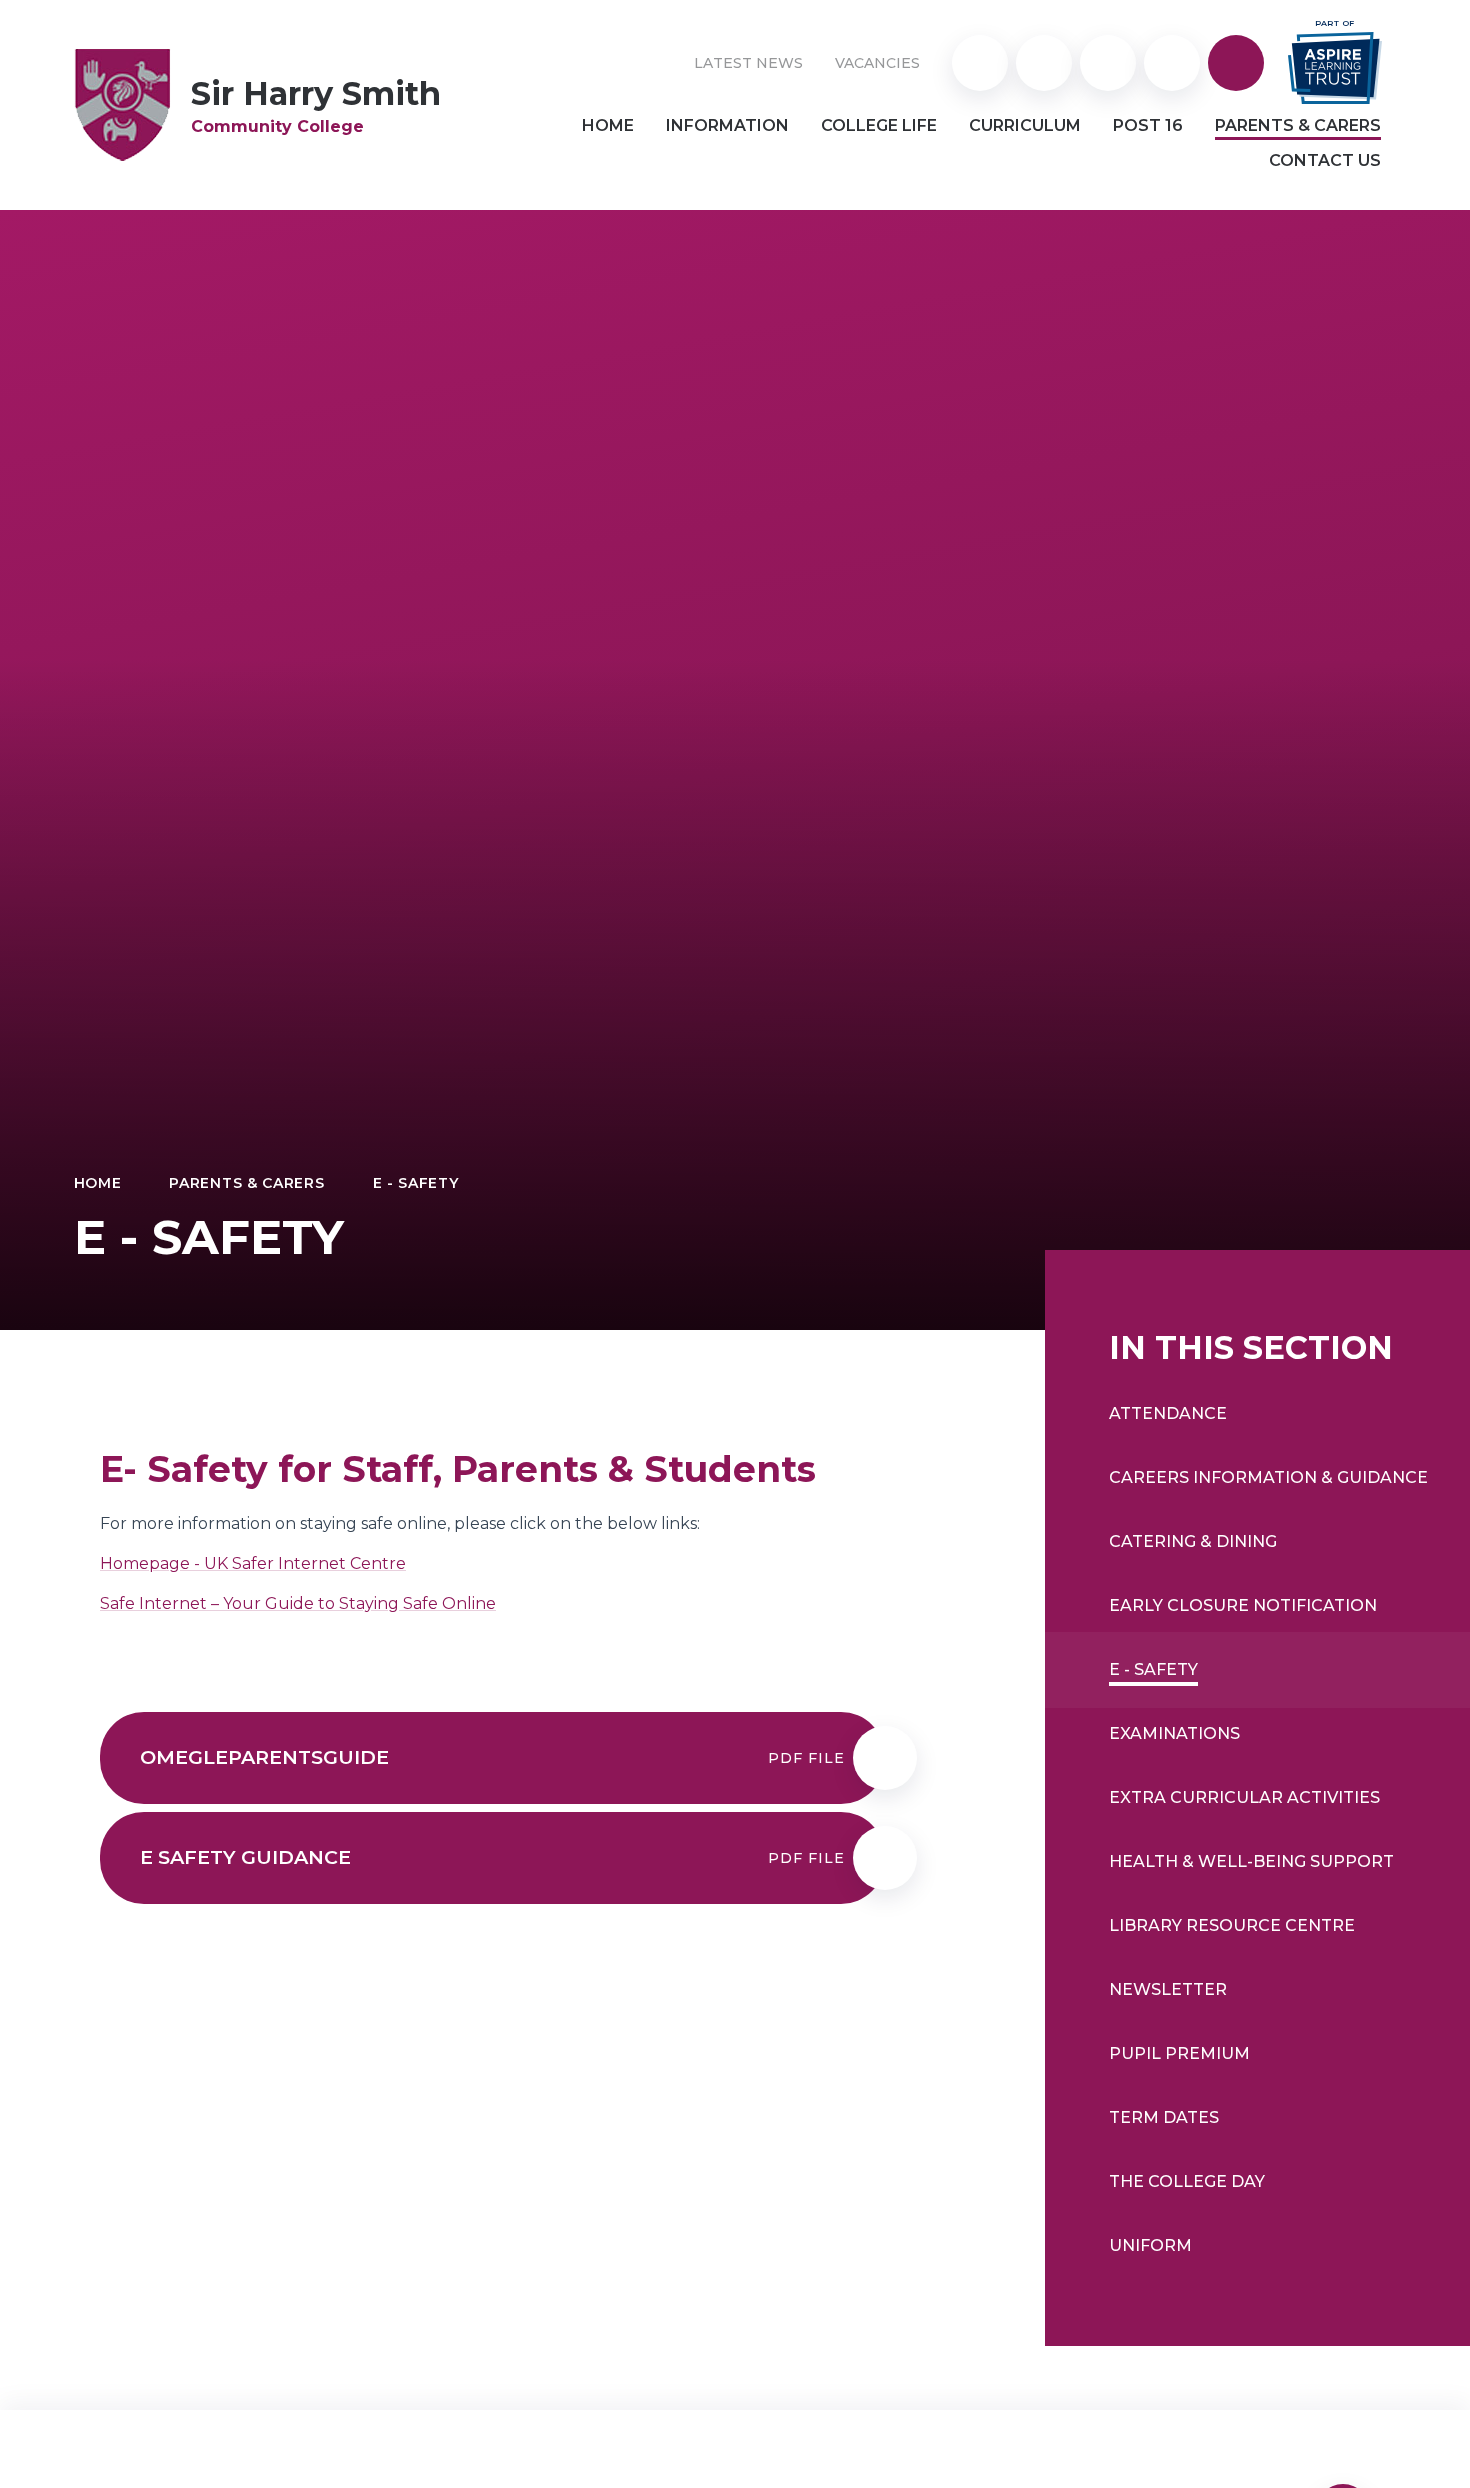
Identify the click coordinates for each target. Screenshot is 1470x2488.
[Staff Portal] (1044, 63)
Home (98, 1183)
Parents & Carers (246, 1183)
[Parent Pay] (980, 63)
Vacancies (877, 63)
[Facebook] (1172, 63)
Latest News (748, 63)
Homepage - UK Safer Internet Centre (253, 1563)
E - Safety (416, 1183)
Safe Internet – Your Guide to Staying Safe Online (298, 1603)
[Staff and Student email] (1108, 63)
